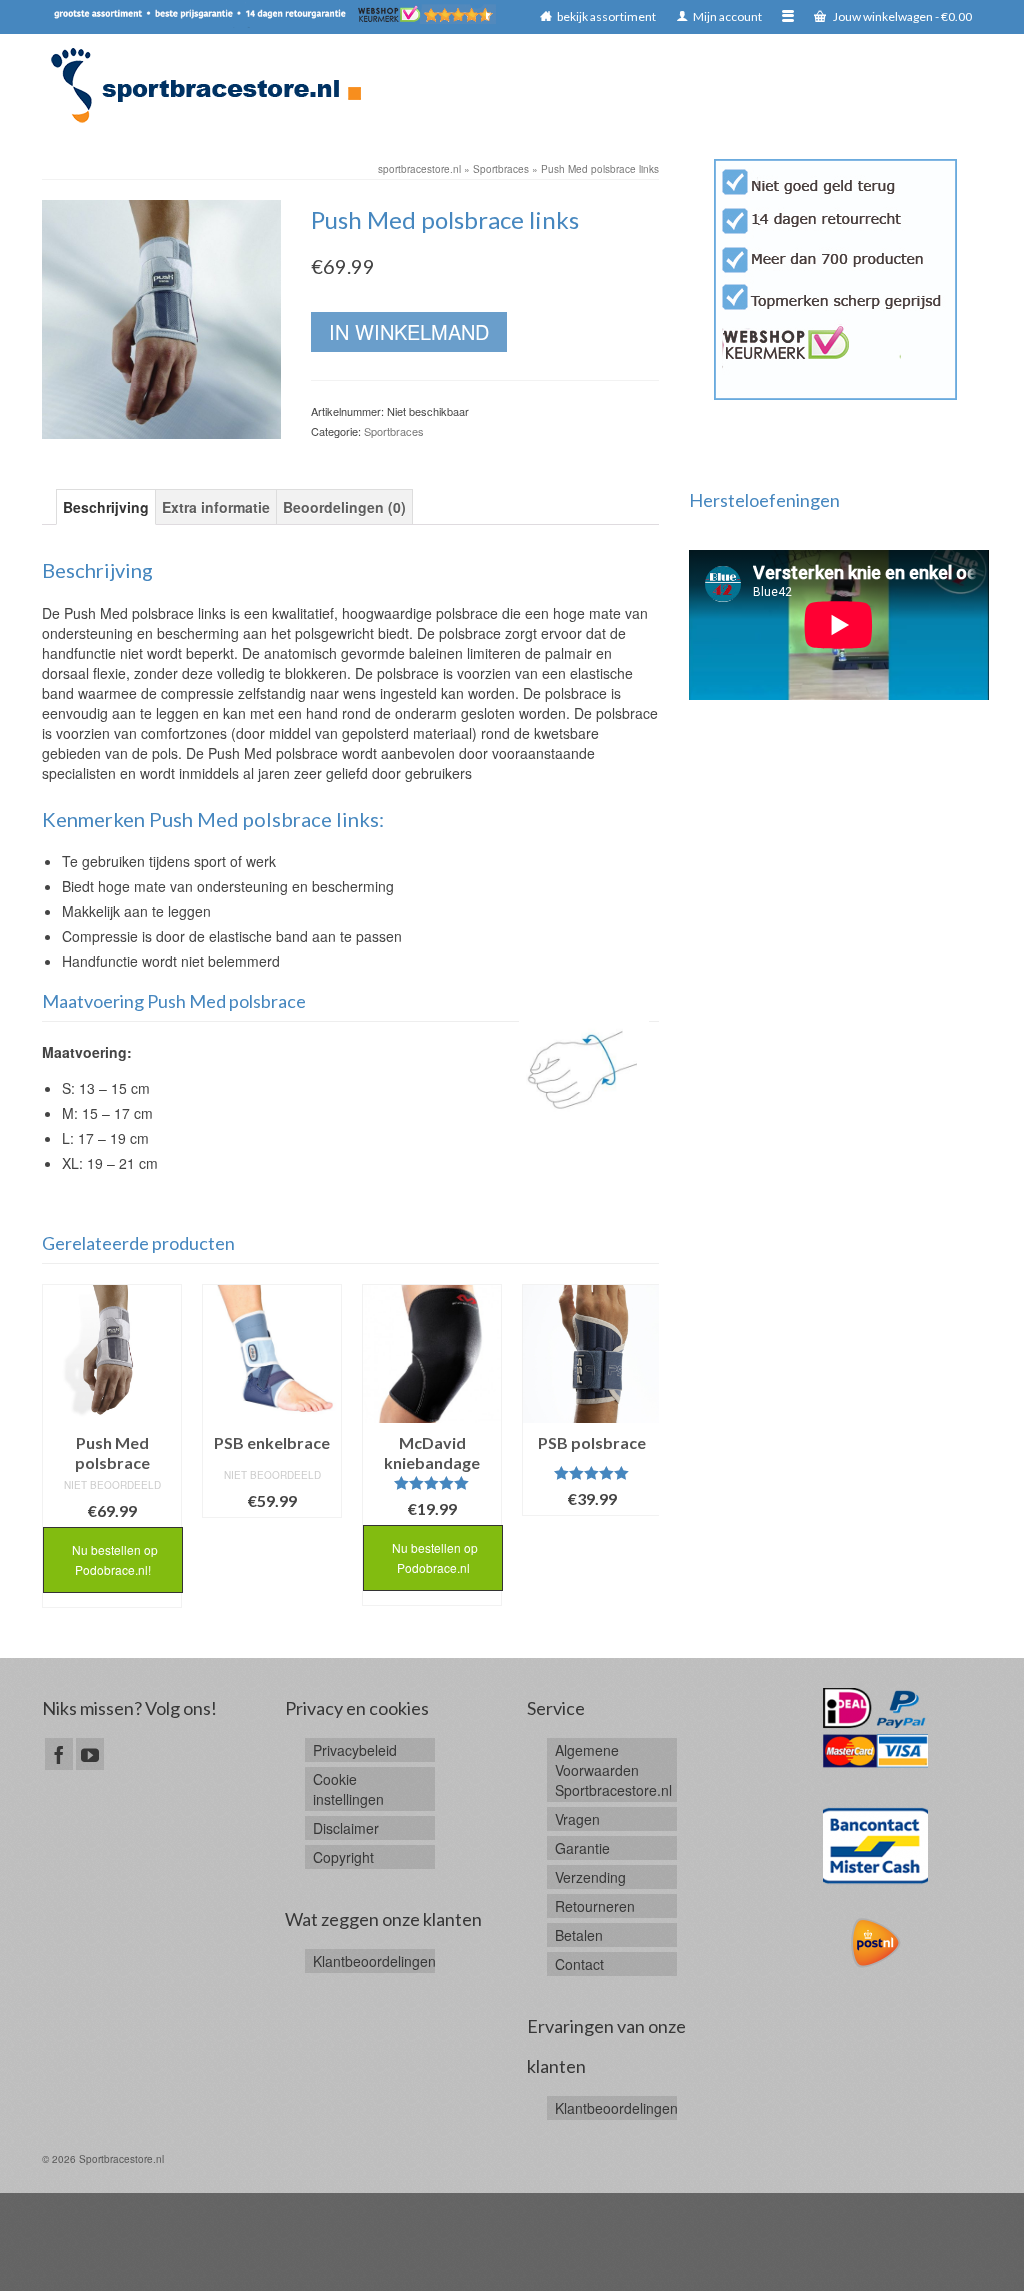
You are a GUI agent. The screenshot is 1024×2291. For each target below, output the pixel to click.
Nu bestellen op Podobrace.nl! (113, 1559)
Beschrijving (106, 507)
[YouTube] (90, 1754)
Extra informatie (216, 507)
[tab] (106, 507)
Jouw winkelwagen (901, 16)
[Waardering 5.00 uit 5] (432, 1483)
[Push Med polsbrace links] (161, 317)
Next (641, 1456)
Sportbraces (394, 431)
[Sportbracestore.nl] (215, 85)
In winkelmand (409, 331)
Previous (59, 1456)
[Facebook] (59, 1754)
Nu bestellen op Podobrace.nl (433, 1557)
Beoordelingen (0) (344, 507)
